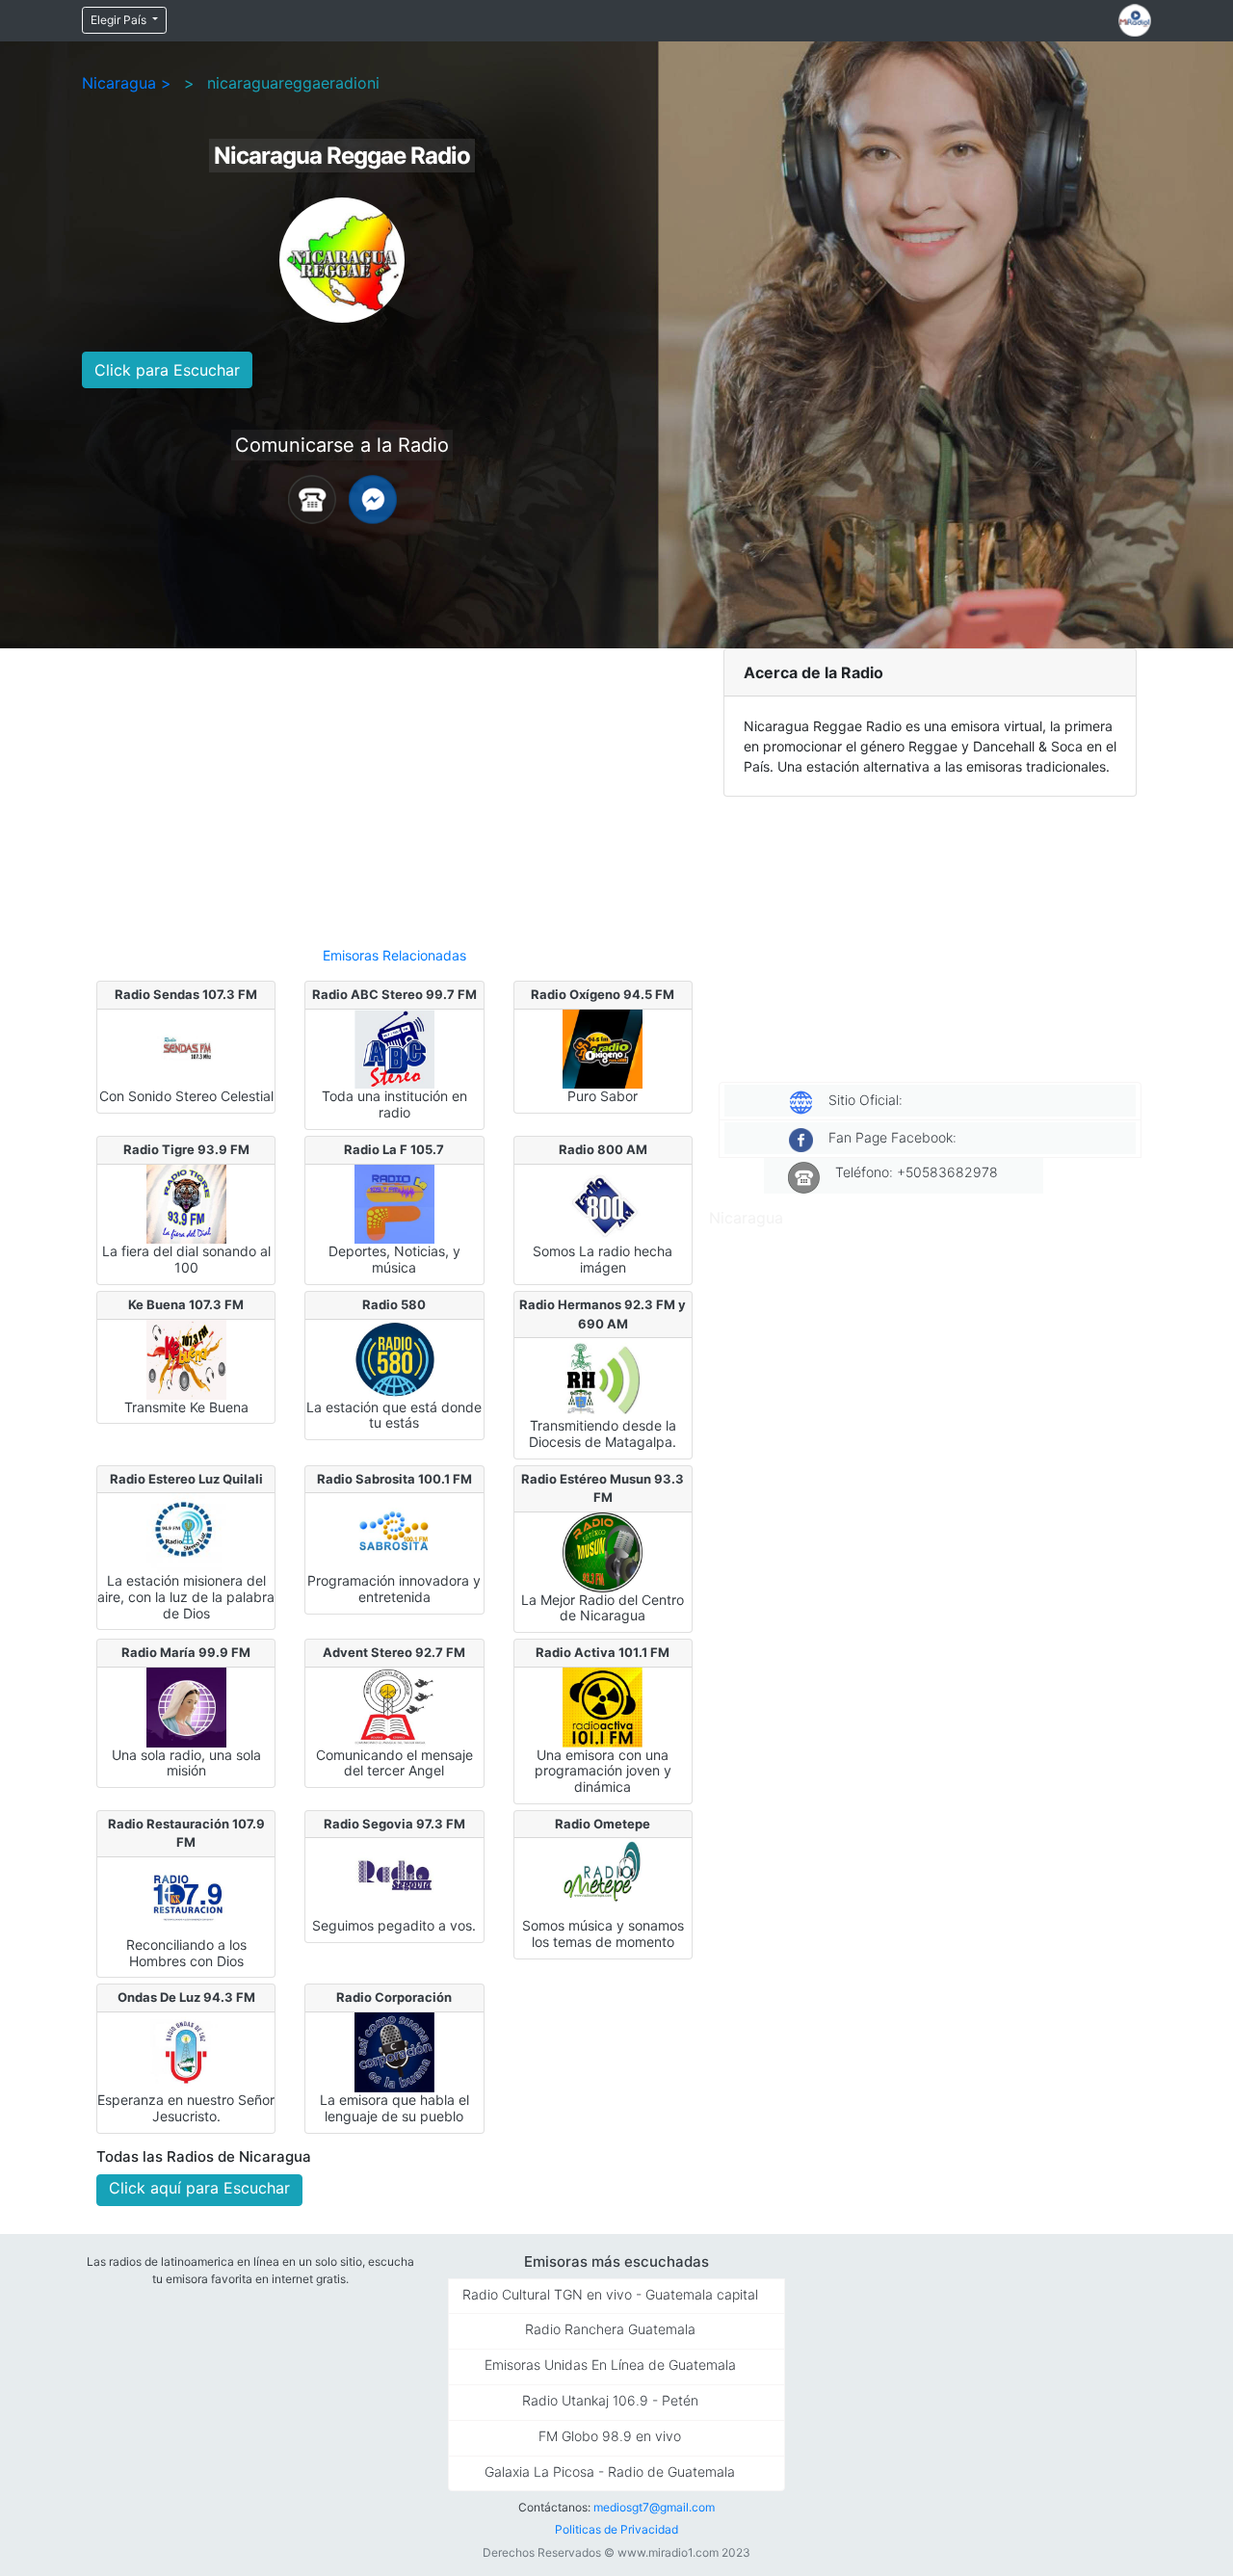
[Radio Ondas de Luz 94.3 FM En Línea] (186, 2051)
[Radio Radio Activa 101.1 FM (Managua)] (603, 1705)
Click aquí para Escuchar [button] (199, 2188)
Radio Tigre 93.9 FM (186, 1149)
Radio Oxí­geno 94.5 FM (603, 994)
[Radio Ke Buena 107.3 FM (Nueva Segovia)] (186, 1357)
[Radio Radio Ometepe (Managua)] (603, 1877)
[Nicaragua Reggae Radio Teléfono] (312, 498)
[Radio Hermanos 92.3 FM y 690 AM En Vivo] (603, 1377)
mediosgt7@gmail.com (654, 2507)
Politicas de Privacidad (616, 2529)
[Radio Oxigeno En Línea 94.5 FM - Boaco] (603, 1047)
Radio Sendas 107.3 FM (186, 994)
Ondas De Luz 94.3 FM (186, 1997)
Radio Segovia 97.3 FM (394, 1824)
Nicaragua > (127, 83)
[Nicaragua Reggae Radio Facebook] (373, 498)
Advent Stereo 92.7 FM (394, 1652)
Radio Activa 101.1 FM (603, 1652)
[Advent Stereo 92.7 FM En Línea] (394, 1705)
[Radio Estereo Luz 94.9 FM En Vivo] (186, 1532)
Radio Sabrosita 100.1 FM (394, 1479)
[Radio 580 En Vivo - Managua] (394, 1357)
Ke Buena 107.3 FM (186, 1304)
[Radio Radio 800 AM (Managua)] (603, 1202)
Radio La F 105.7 (394, 1149)
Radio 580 (394, 1304)
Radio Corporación (394, 1997)
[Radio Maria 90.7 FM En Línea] (186, 1705)
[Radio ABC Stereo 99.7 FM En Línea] (394, 1047)
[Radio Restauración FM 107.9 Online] (186, 1896)
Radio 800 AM (603, 1149)
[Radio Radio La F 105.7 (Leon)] (394, 1202)
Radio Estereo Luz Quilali (186, 1479)
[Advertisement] (394, 789)
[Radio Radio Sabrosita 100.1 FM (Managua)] (394, 1532)
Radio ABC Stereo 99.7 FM (394, 994)
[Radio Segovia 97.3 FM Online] (394, 1877)
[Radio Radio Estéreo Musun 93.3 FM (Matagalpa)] (603, 1550)
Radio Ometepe (603, 1824)
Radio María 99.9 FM (186, 1652)
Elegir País (120, 20)
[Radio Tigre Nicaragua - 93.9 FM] (186, 1202)
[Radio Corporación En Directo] (394, 2051)
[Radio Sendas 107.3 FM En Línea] (186, 1047)
